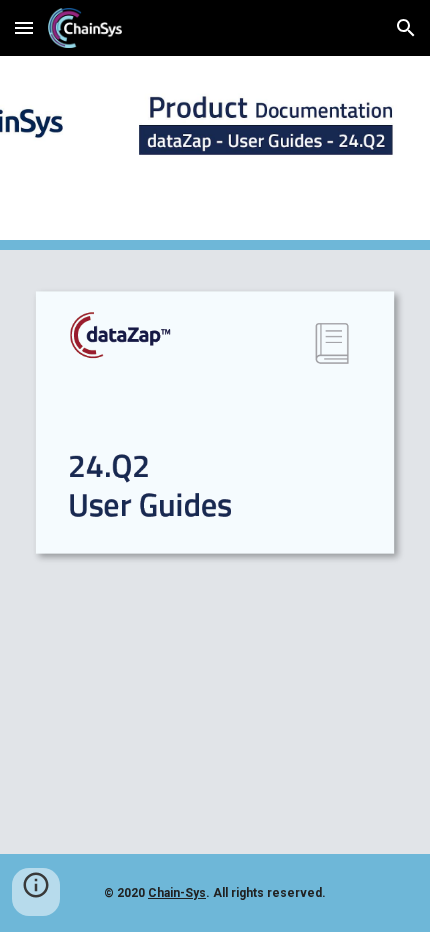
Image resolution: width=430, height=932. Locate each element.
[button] (24, 27)
